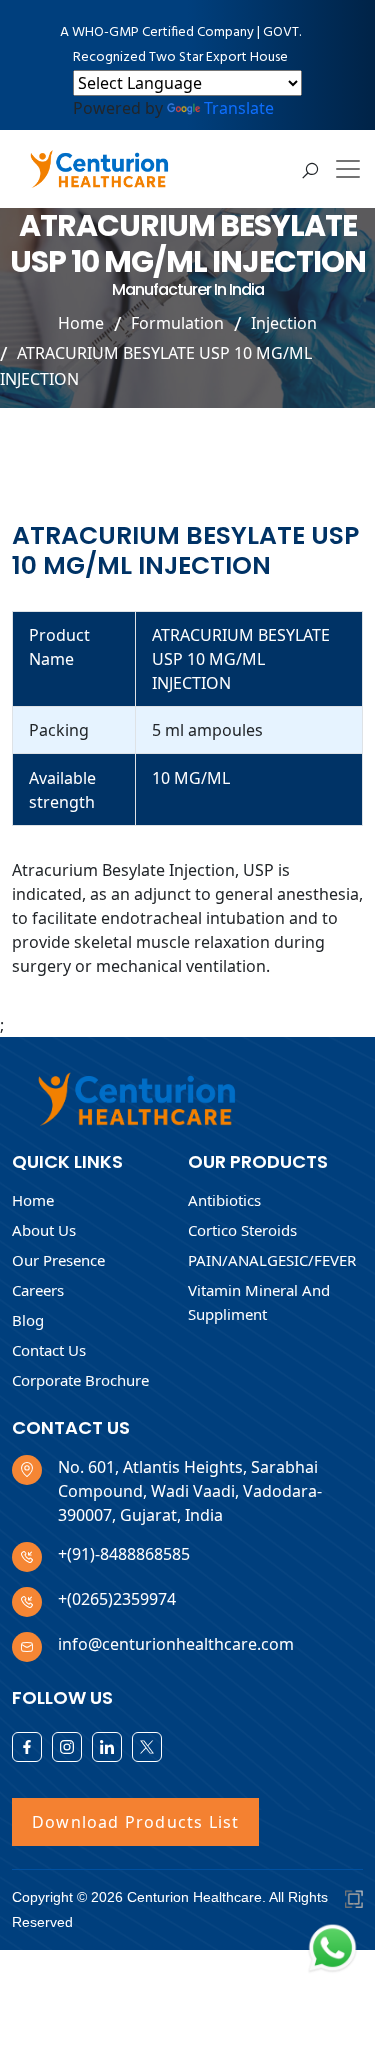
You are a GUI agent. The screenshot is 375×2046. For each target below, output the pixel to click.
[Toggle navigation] (348, 169)
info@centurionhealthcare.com (176, 1644)
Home (81, 323)
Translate (239, 108)
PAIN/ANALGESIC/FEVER (272, 1260)
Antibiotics (224, 1200)
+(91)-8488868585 (124, 1554)
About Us (44, 1230)
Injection (284, 323)
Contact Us (49, 1350)
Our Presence (58, 1260)
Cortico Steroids (242, 1230)
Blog (28, 1320)
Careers (38, 1290)
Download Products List (135, 1822)
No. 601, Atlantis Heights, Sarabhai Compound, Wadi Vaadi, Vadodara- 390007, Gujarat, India (190, 1491)
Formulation (177, 323)
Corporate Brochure (80, 1380)
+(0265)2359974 (117, 1599)
